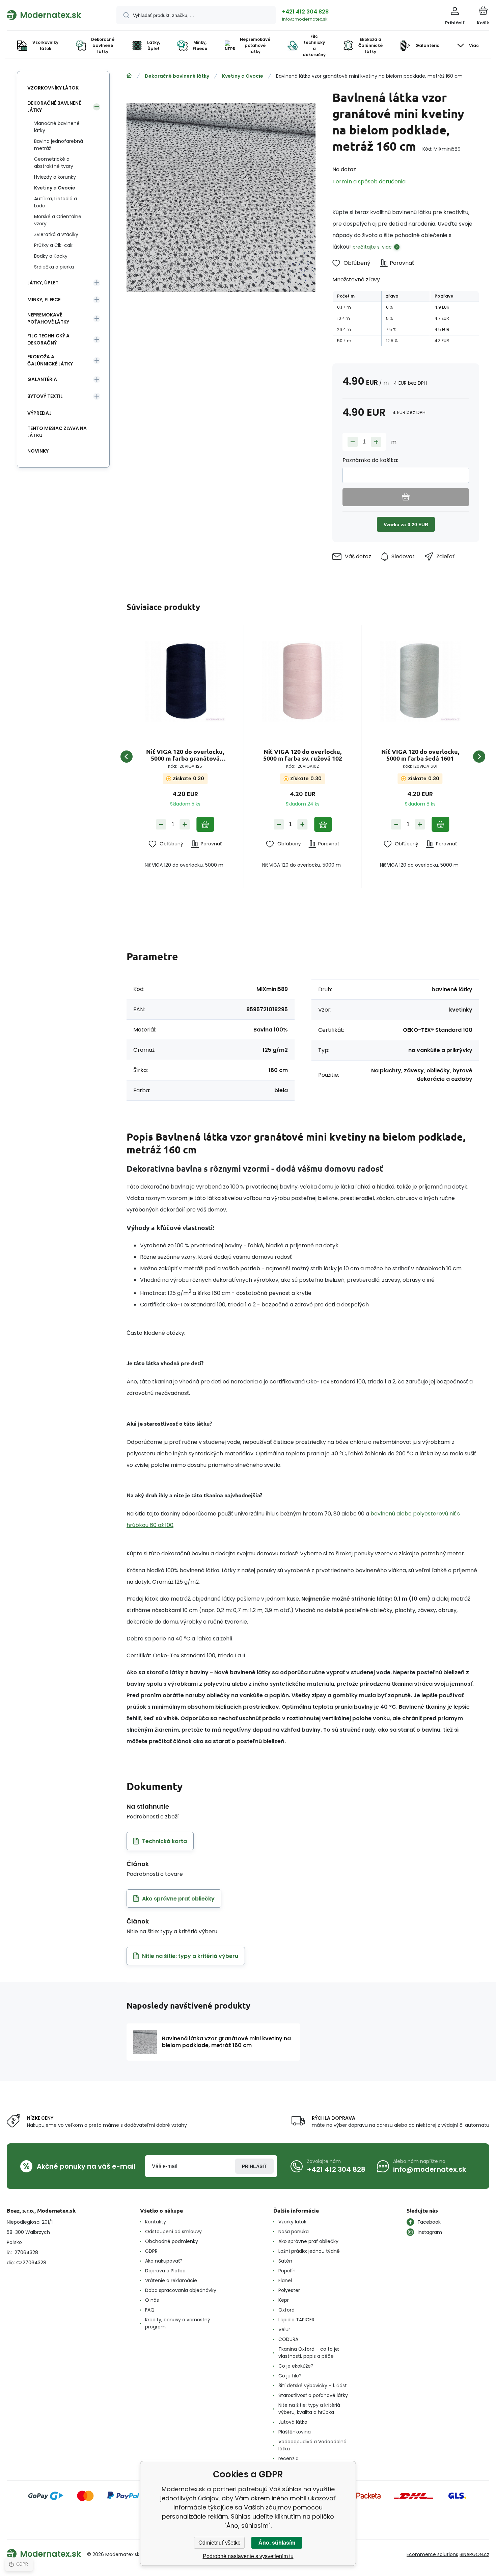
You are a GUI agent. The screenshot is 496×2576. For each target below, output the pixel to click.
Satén (285, 2261)
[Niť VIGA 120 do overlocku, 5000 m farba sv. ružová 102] (302, 681)
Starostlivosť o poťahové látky (313, 2395)
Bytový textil (45, 396)
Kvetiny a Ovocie (243, 76)
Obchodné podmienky (172, 2241)
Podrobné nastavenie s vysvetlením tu (248, 2556)
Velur (284, 2329)
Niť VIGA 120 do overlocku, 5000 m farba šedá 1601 (420, 755)
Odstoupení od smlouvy (173, 2231)
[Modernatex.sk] (129, 76)
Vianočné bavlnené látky (57, 127)
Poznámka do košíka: (370, 460)
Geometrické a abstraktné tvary (54, 163)
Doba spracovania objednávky (181, 2290)
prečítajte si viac (372, 247)
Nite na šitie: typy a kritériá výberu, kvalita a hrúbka (309, 2409)
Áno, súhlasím (277, 2543)
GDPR (151, 2251)
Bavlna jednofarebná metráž (59, 145)
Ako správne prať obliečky (308, 2241)
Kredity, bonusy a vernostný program (178, 2323)
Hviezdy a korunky (55, 177)
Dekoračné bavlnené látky (177, 76)
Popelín (287, 2271)
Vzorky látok (292, 2222)
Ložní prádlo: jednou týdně (309, 2251)
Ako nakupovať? (164, 2261)
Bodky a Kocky (51, 256)
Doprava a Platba (165, 2271)
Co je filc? (290, 2376)
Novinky (38, 451)
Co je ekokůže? (296, 2366)
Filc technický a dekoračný (48, 339)
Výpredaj (39, 413)
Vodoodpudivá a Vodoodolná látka (312, 2445)
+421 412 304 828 (305, 12)
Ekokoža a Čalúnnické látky (50, 360)
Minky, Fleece (44, 300)
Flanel (285, 2280)
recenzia (288, 2458)
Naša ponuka (294, 2231)
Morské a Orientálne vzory (58, 220)
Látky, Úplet (43, 283)
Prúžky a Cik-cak (53, 245)
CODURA (288, 2339)
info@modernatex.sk (305, 19)
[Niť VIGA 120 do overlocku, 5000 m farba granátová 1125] (185, 681)
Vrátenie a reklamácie (171, 2280)
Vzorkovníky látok (53, 88)
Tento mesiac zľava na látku (57, 432)
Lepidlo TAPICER (296, 2320)
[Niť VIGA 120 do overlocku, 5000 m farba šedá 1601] (420, 681)
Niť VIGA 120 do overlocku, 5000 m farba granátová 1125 (185, 755)
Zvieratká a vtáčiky (56, 234)
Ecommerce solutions (432, 2554)
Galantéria (42, 379)
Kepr (284, 2300)
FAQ (150, 2310)
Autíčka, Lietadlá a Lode (56, 202)
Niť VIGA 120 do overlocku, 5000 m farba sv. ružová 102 (303, 755)
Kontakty (156, 2222)
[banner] (53, 15)
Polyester (289, 2290)
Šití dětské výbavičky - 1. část (313, 2386)
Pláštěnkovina (295, 2432)
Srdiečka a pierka (54, 267)
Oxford (286, 2310)
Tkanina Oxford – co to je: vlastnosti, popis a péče (309, 2353)
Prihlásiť (254, 2166)
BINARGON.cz (474, 2554)
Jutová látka (293, 2422)
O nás (152, 2300)
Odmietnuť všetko (219, 2543)
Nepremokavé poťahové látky (48, 318)
